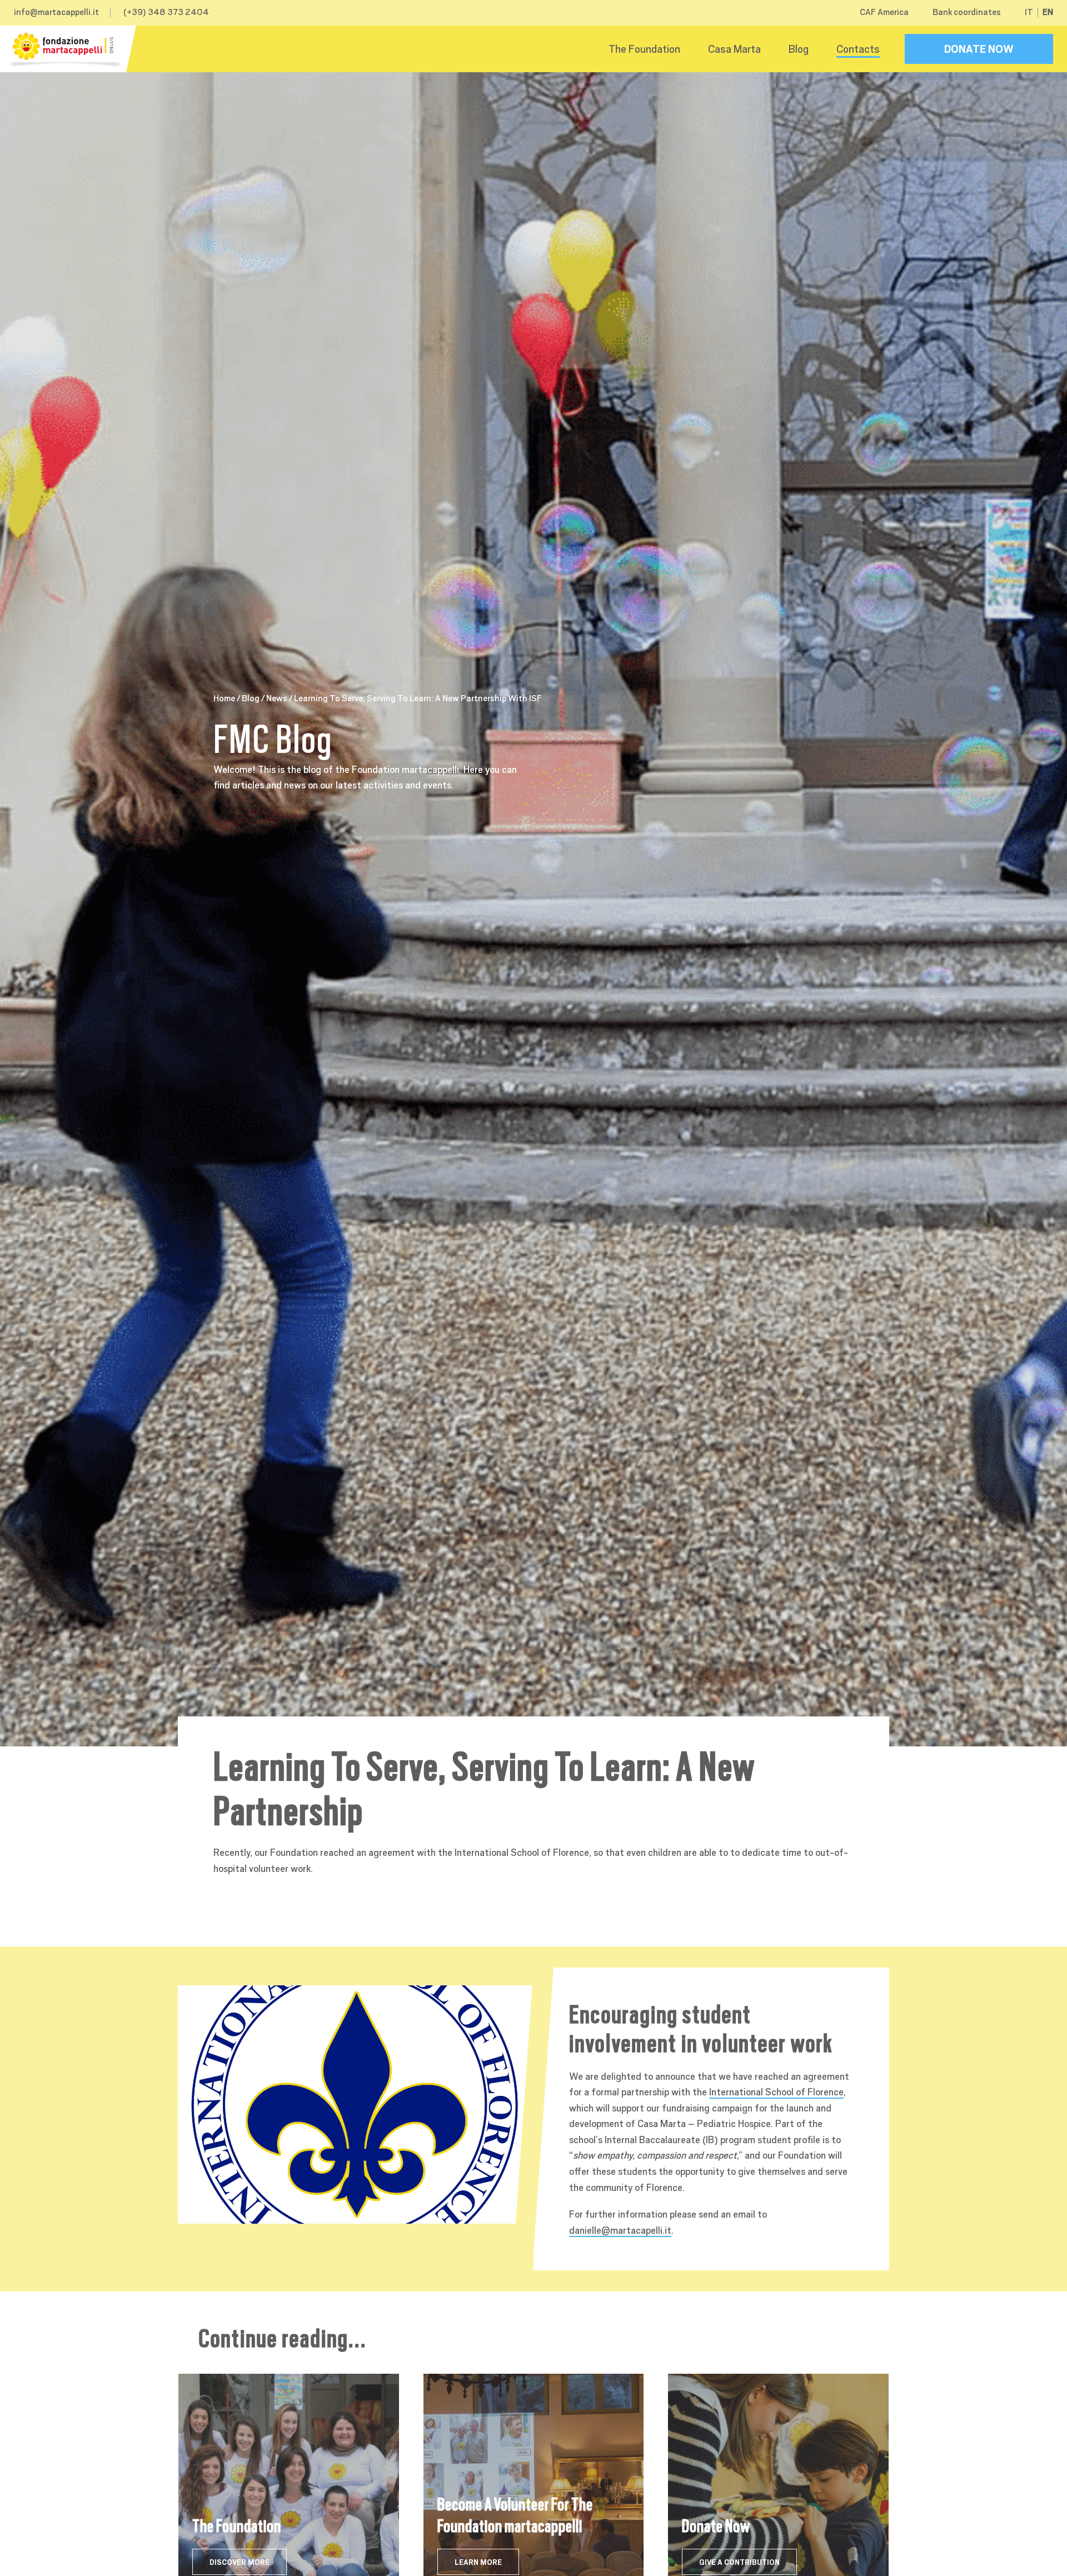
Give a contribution (739, 2562)
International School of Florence (776, 2092)
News (277, 698)
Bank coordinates (967, 12)
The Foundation (644, 49)
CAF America (884, 12)
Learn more (478, 2562)
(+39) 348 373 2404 (166, 12)
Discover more (240, 2562)
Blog (799, 49)
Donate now (979, 49)
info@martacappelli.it (56, 12)
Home (224, 698)
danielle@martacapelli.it (620, 2230)
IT (1029, 12)
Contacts (858, 49)
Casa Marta (734, 49)
